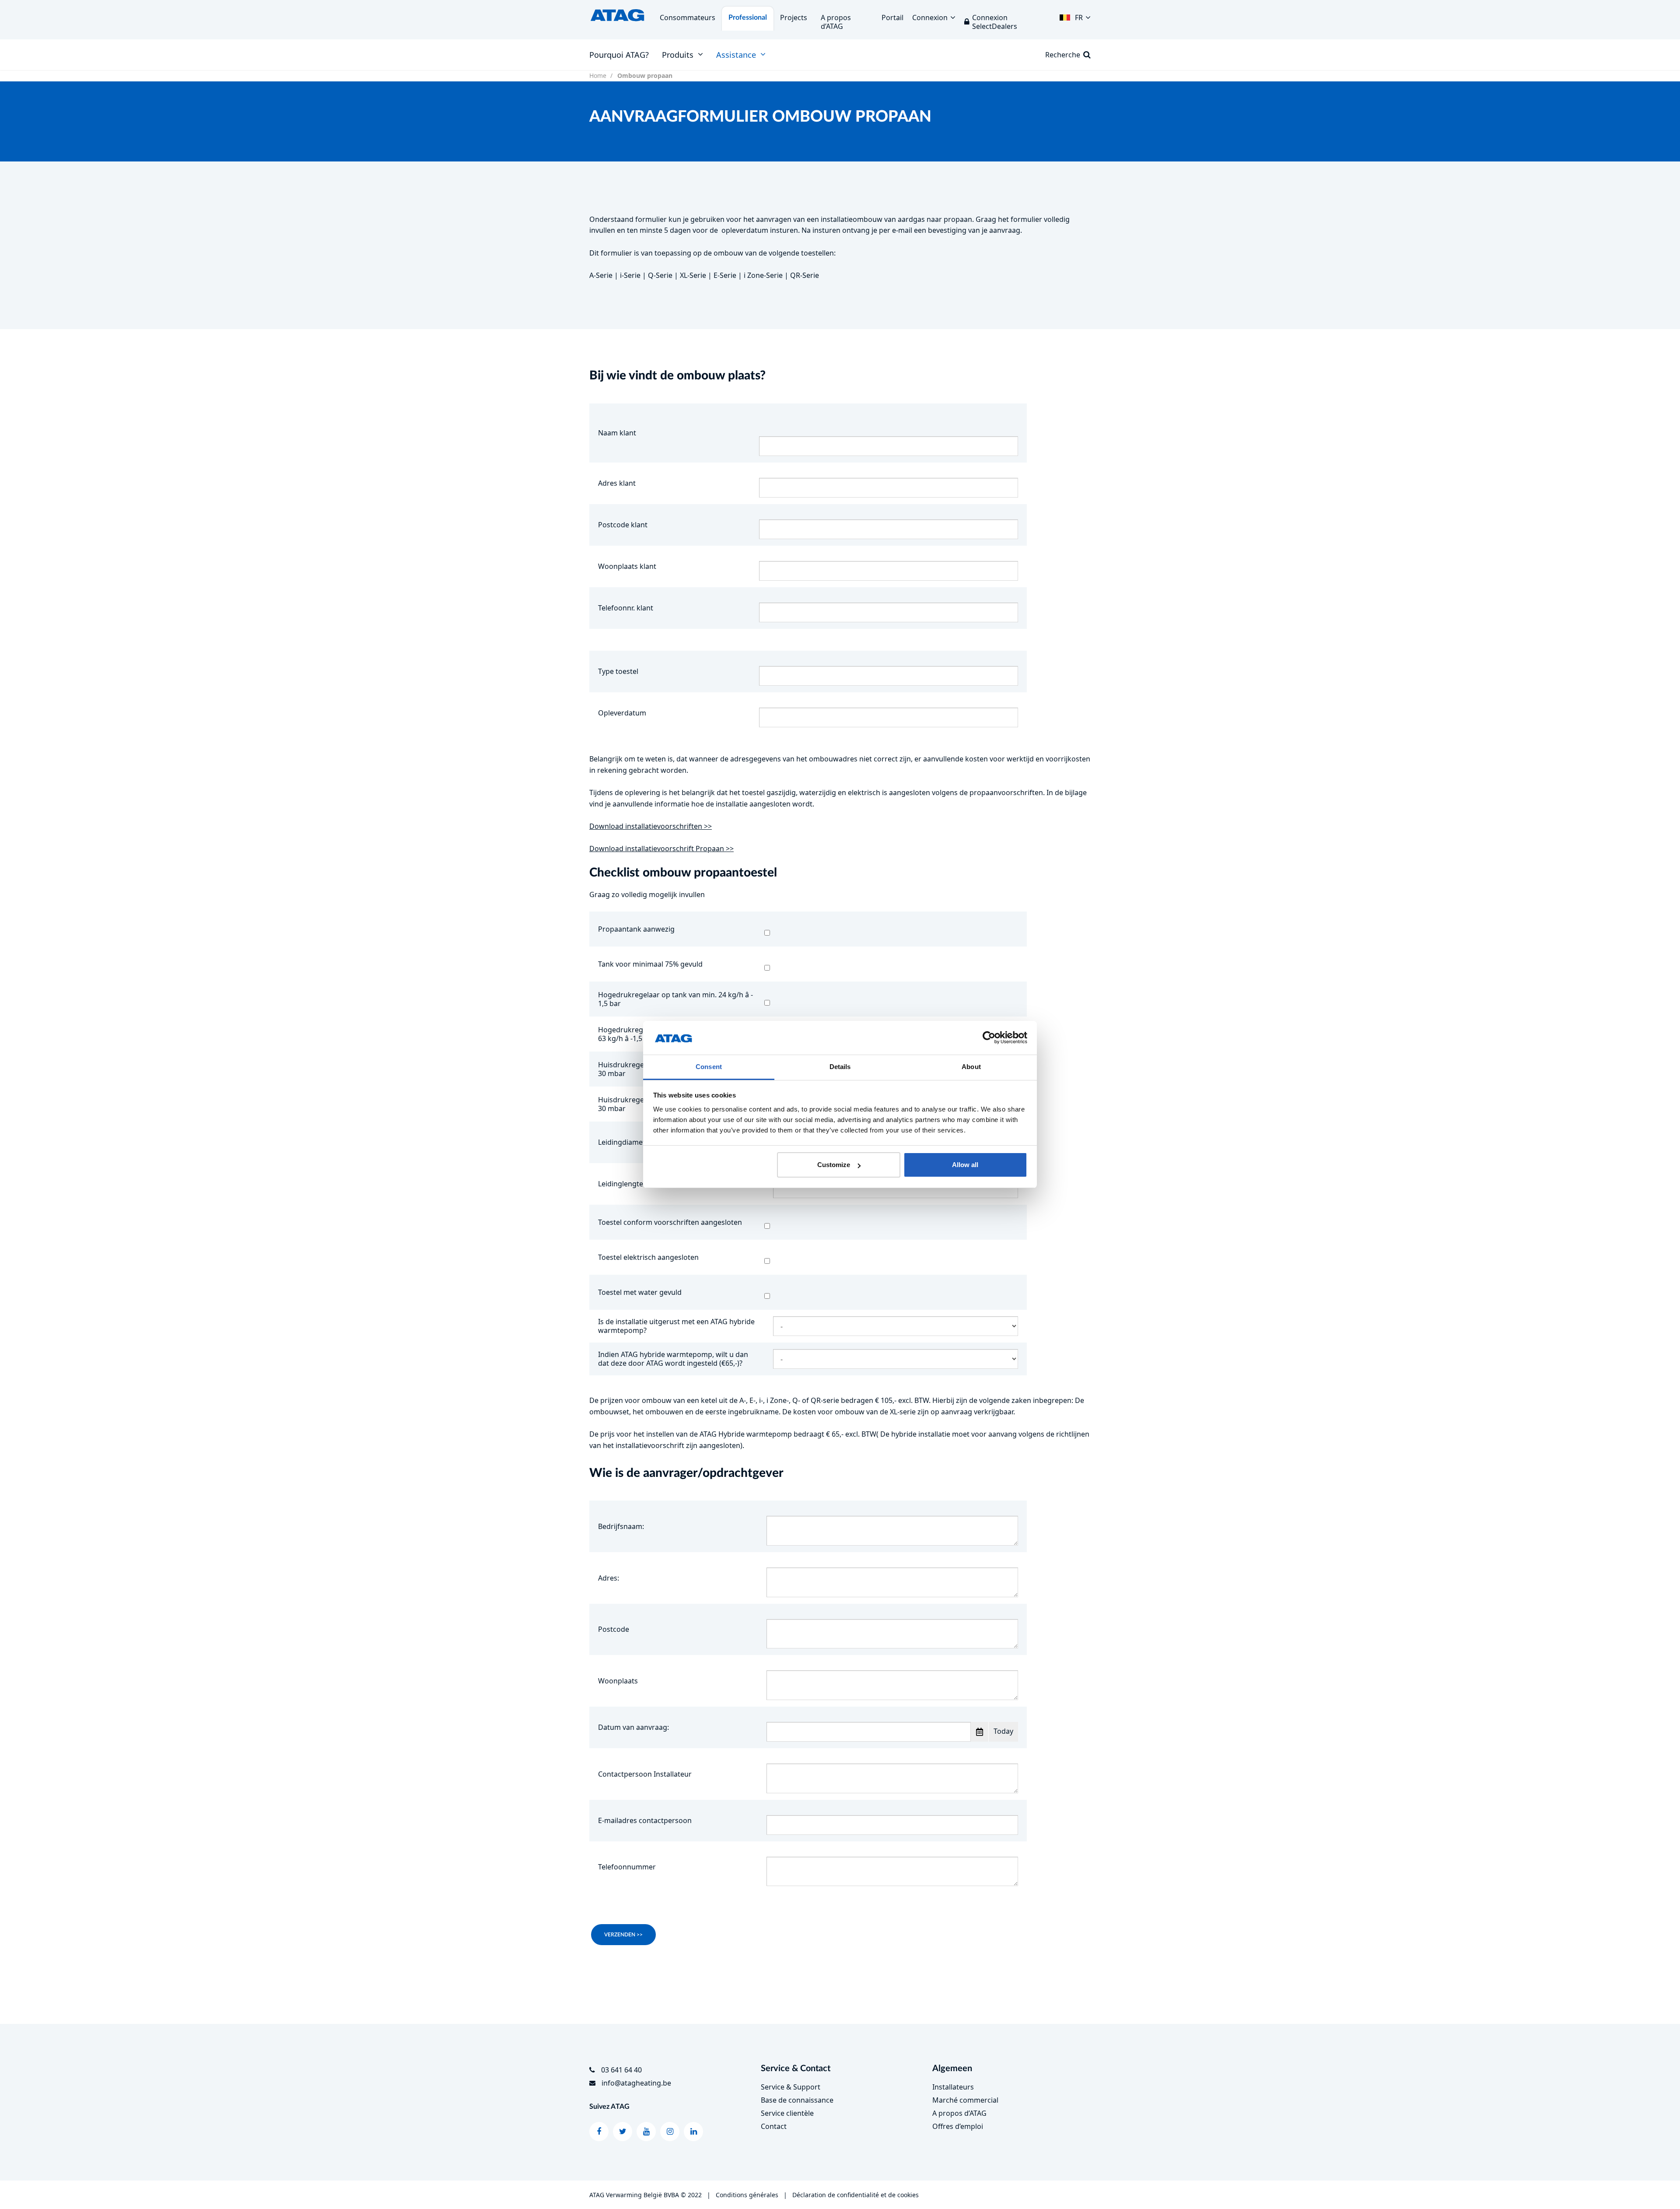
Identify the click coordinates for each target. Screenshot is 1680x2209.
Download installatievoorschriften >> (651, 826)
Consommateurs (688, 18)
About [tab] (971, 1067)
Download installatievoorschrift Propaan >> (661, 849)
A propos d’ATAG (959, 2113)
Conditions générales (747, 2195)
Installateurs (953, 2087)
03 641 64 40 (621, 2070)
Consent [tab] (709, 1067)
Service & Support (791, 2087)
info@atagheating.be (636, 2083)
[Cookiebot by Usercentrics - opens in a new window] (989, 1038)
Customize (834, 1165)
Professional (748, 18)
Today (1003, 1731)
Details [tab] (840, 1067)
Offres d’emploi (958, 2126)
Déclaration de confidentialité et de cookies (856, 2195)
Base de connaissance (797, 2100)
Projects (794, 18)
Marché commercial (965, 2100)
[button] (1075, 15)
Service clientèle (787, 2113)
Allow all (965, 1165)
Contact (774, 2126)
